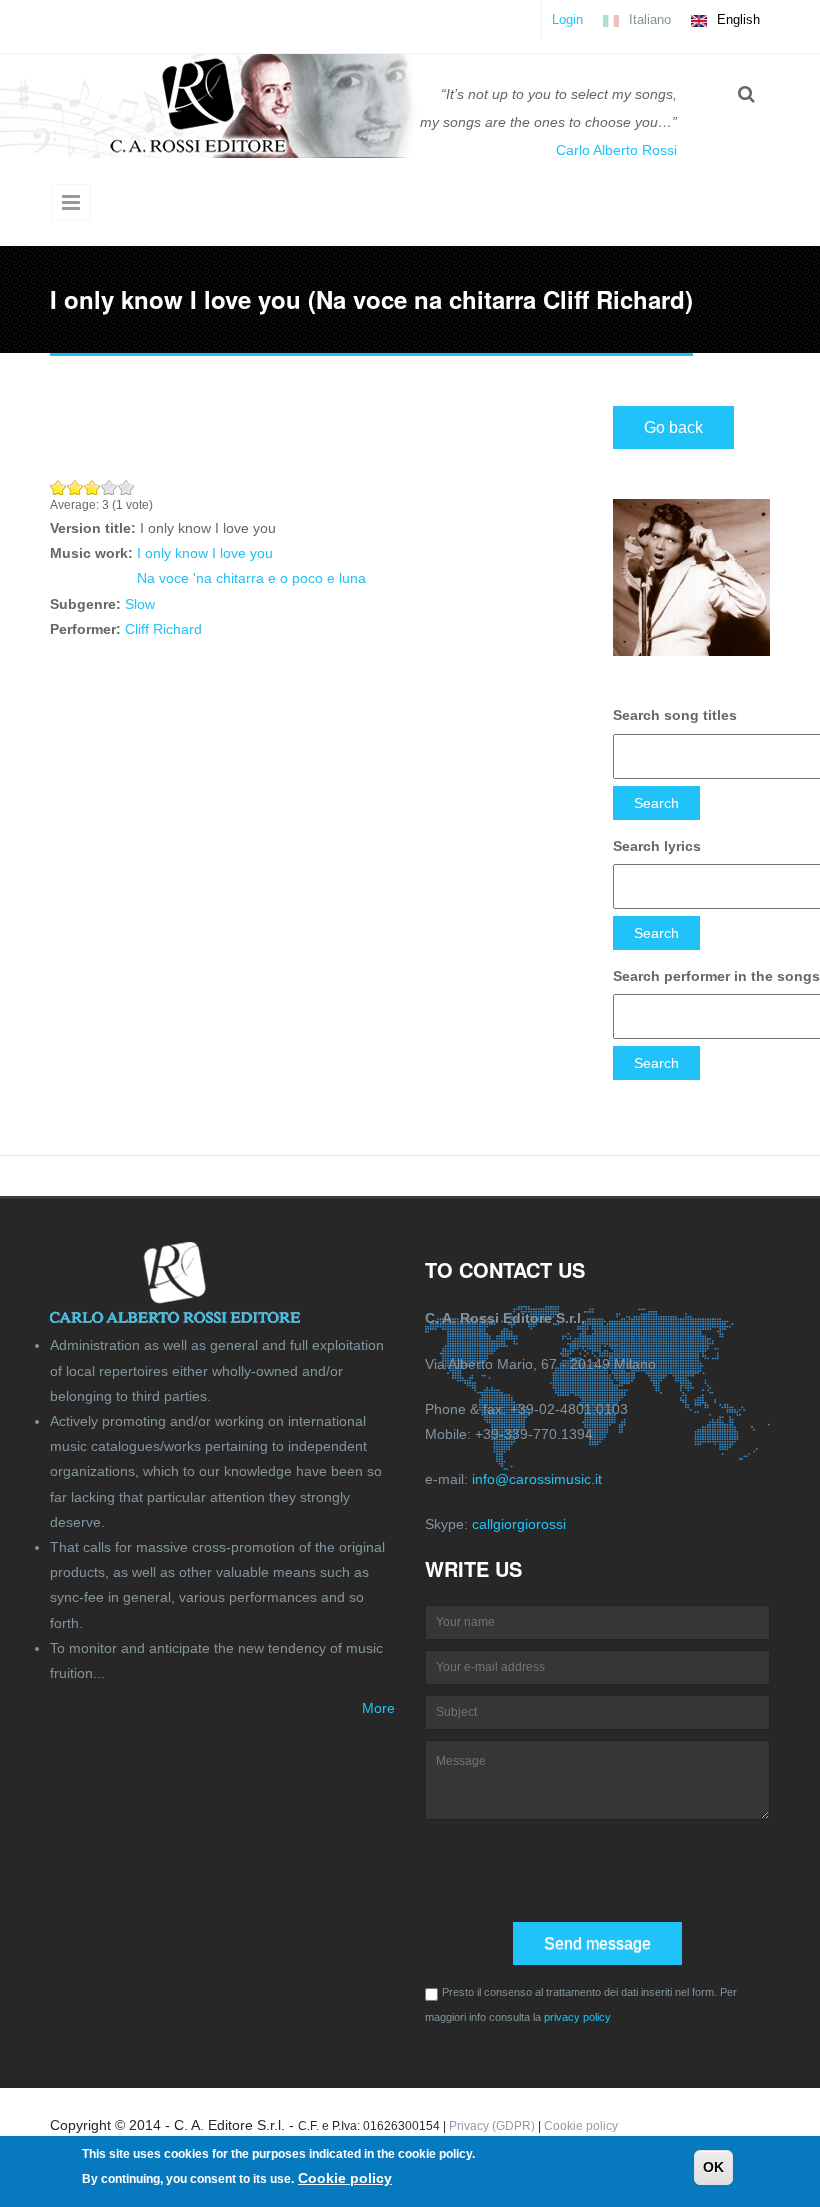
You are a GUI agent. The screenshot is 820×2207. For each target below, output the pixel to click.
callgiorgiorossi (519, 1524)
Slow (140, 604)
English (736, 19)
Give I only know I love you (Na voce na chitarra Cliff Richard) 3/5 (92, 487)
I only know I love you (205, 553)
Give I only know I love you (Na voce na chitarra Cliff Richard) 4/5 (109, 487)
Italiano (648, 19)
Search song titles (675, 715)
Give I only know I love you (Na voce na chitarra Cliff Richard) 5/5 (126, 487)
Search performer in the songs (716, 976)
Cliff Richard (163, 629)
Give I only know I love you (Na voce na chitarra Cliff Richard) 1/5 (58, 487)
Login (567, 19)
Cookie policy (581, 2126)
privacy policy (577, 2017)
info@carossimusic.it (537, 1479)
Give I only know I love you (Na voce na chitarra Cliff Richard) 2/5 (75, 487)
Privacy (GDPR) (492, 2126)
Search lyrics (657, 846)
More (378, 1708)
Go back (673, 427)
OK (713, 2167)
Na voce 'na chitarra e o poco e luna (251, 578)
